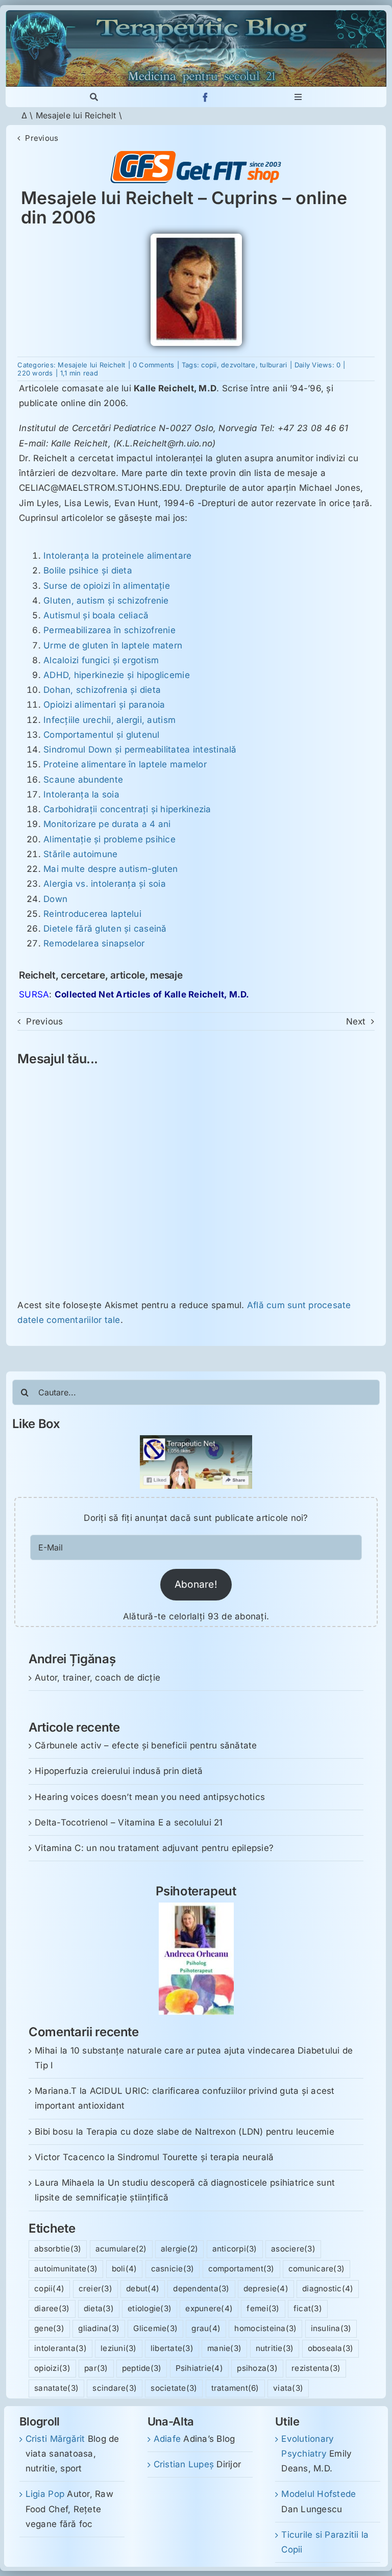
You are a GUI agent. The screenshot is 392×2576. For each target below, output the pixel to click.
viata (288, 2388)
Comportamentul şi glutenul (102, 735)
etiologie (150, 2308)
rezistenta (316, 2368)
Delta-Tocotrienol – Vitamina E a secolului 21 (129, 1822)
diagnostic (328, 2289)
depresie (266, 2289)
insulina (331, 2328)
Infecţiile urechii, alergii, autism (109, 720)
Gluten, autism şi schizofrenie (106, 601)
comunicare (316, 2269)
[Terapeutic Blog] (196, 14)
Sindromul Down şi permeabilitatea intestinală (140, 749)
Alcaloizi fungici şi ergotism (101, 660)
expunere (209, 2308)
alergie (180, 2249)
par (96, 2368)
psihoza (257, 2368)
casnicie (173, 2269)
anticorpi (235, 2249)
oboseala (331, 2348)
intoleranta (60, 2348)
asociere (293, 2249)
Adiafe (167, 2439)
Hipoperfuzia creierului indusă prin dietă (119, 1771)
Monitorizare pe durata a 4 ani (107, 824)
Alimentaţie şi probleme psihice (109, 839)
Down (55, 899)
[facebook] (205, 97)
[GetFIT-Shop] (196, 155)
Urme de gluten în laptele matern (113, 645)
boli (125, 2269)
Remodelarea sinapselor (94, 943)
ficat (308, 2308)
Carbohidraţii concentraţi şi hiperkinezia (127, 809)
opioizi (52, 2368)
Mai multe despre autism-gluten (111, 869)
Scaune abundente (83, 780)
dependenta (201, 2289)
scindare (115, 2388)
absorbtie (58, 2249)
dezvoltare (238, 365)
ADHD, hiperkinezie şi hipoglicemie (117, 675)
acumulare (121, 2249)
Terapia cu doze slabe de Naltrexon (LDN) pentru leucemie (210, 2132)
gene (49, 2328)
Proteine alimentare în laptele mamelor (125, 764)
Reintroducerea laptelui (92, 914)
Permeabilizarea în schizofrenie (109, 630)
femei (263, 2308)
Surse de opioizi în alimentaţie (107, 586)
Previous (42, 138)
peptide (142, 2368)
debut (143, 2289)
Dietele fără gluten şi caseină (105, 929)
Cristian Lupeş (184, 2464)
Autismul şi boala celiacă (96, 615)
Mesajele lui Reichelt (76, 115)
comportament (241, 2269)
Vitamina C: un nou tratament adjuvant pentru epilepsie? (154, 1848)
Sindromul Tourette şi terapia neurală (195, 2157)
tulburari (273, 365)
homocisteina (265, 2328)
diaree (52, 2308)
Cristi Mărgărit (55, 2439)
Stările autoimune (80, 854)
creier (95, 2289)
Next (356, 1021)
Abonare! (196, 1584)
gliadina (99, 2328)
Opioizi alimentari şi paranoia (104, 705)
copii (209, 365)
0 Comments (154, 365)
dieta (99, 2308)
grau (206, 2328)
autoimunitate (66, 2269)
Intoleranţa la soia (81, 794)
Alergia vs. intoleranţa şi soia (105, 884)
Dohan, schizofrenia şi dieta (102, 690)
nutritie (275, 2348)
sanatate (56, 2388)
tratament (235, 2388)
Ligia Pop (45, 2494)
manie (224, 2348)
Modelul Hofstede (318, 2494)
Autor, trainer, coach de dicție (97, 1678)
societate (174, 2388)
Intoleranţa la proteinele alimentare (117, 556)
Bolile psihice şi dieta (88, 570)
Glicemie (155, 2328)
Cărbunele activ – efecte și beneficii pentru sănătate (146, 1745)
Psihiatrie (199, 2368)
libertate (172, 2348)
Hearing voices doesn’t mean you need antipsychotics (150, 1797)
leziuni (119, 2348)
